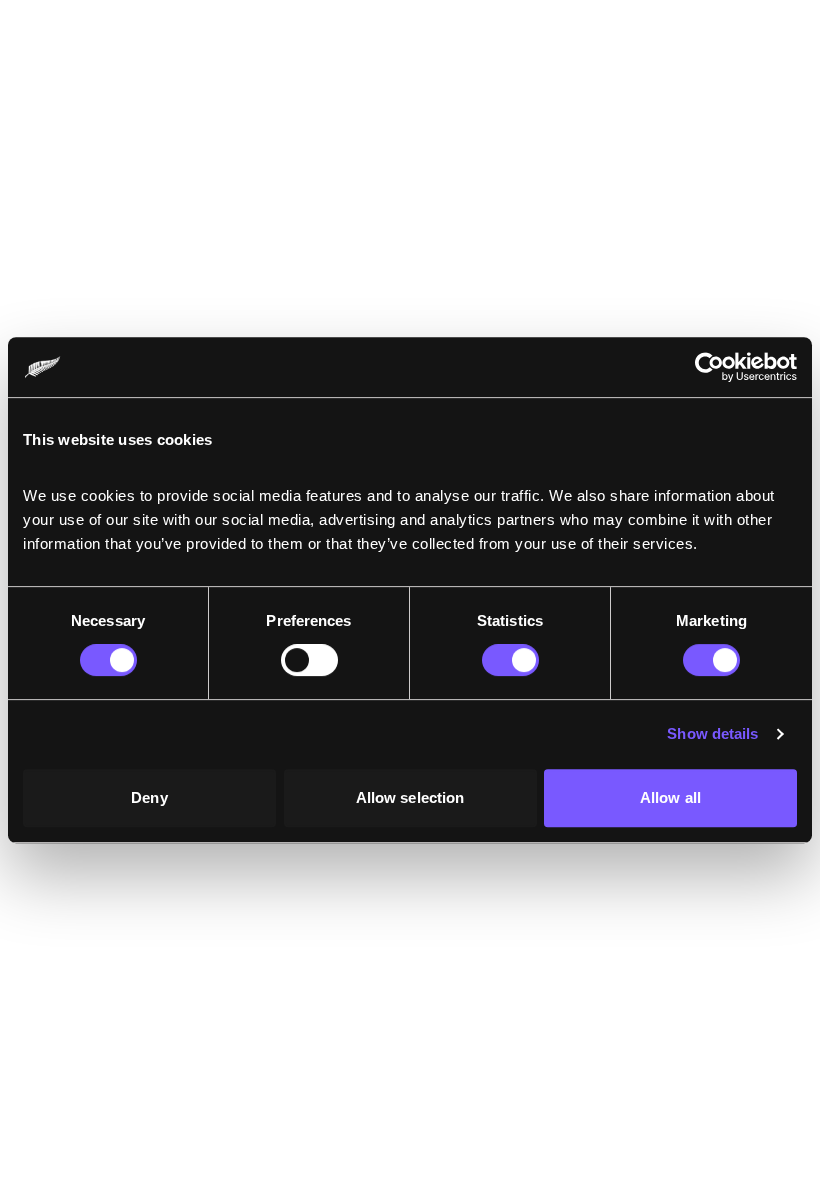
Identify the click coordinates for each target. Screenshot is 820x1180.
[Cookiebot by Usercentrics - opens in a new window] (709, 367)
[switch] (309, 660)
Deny (149, 797)
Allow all (670, 797)
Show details (712, 733)
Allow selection (410, 797)
